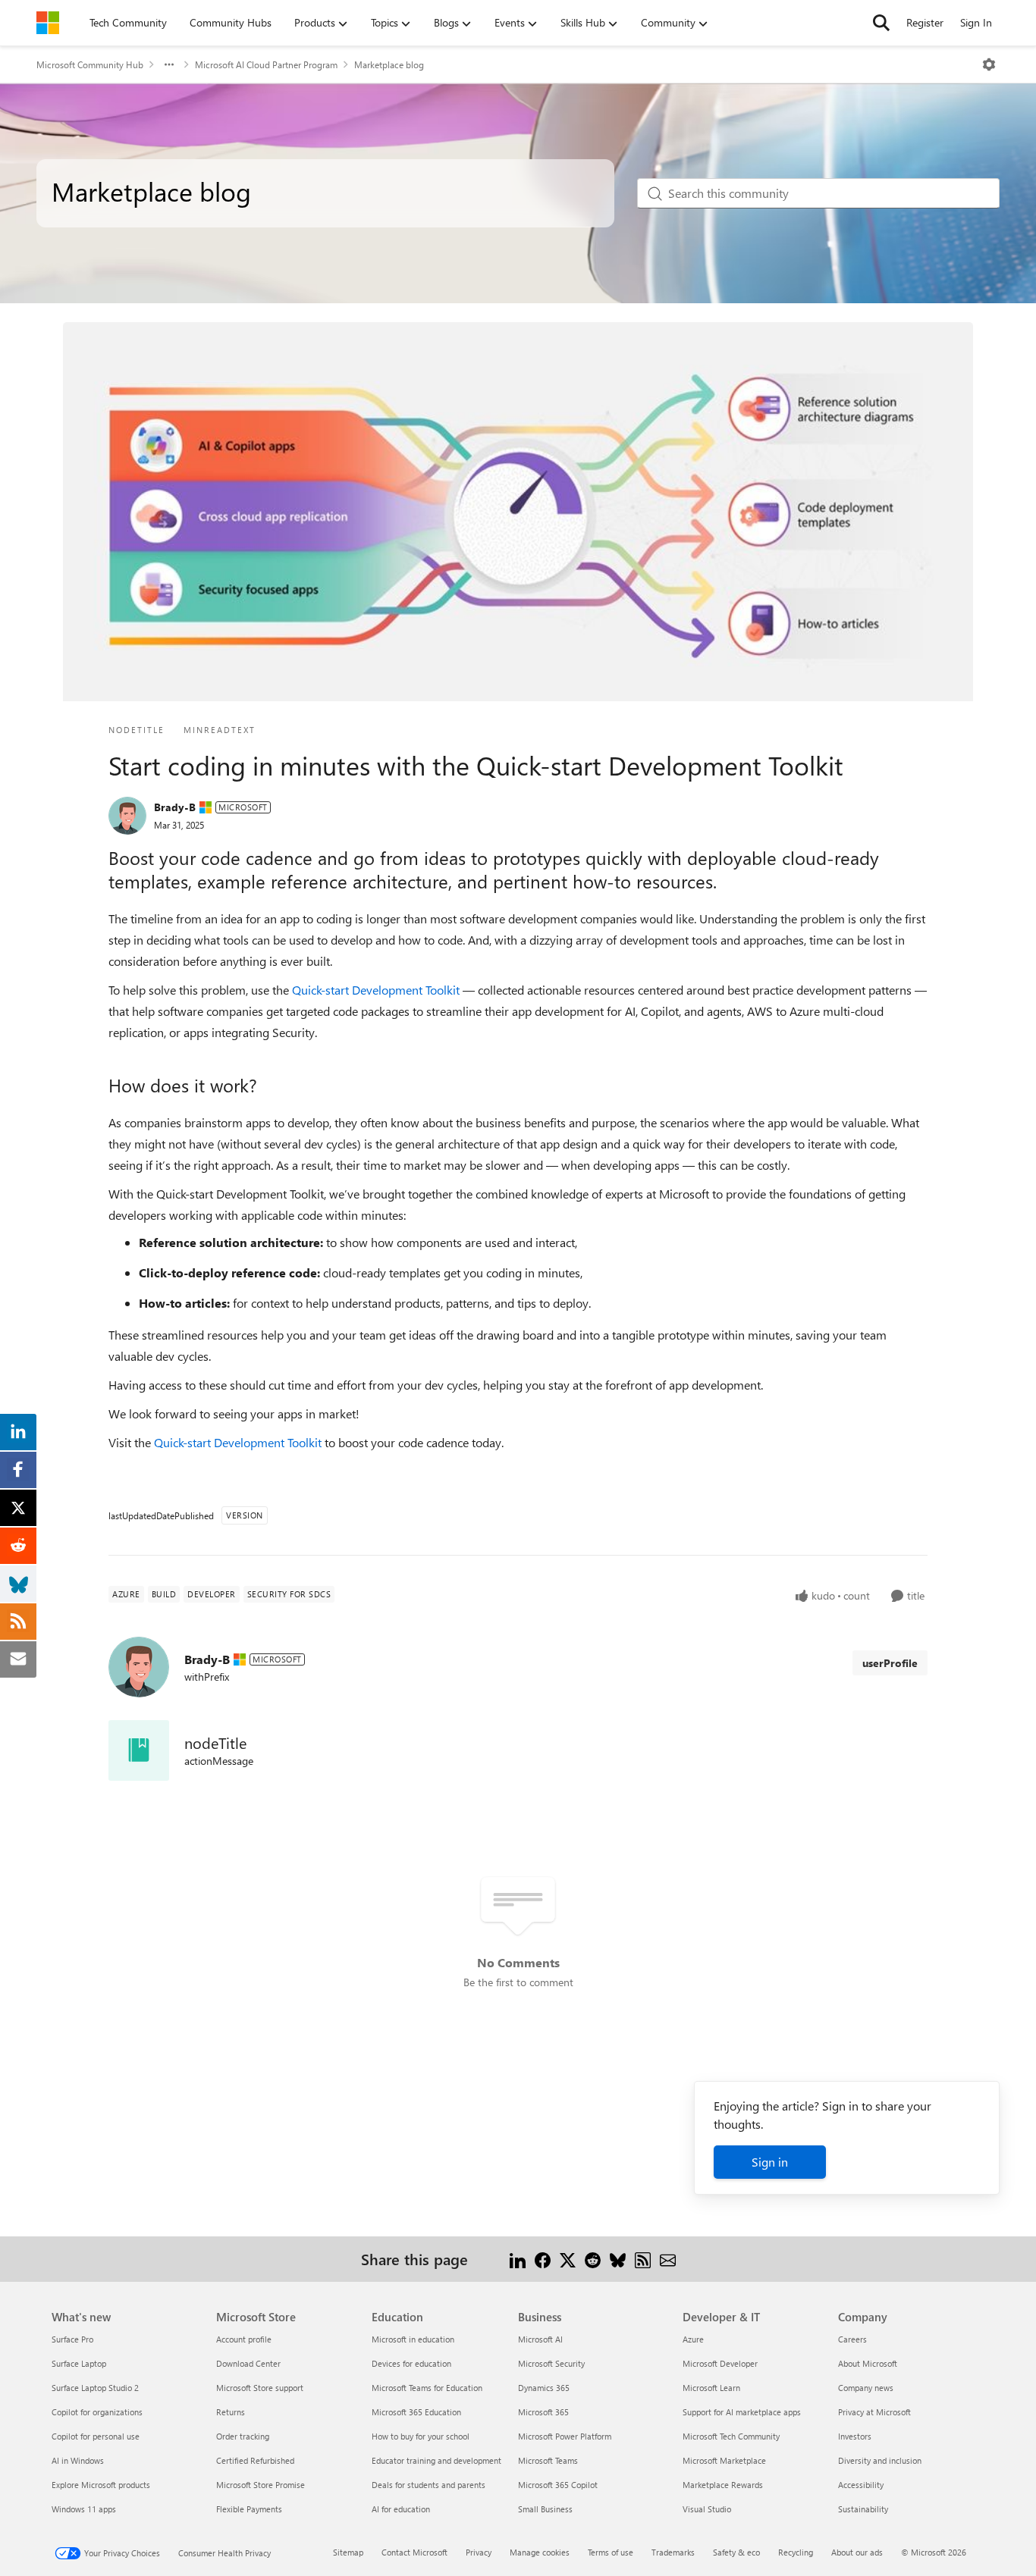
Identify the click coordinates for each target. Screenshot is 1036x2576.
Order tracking (243, 2436)
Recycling (796, 2552)
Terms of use (611, 2552)
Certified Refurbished (255, 2460)
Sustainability (863, 2509)
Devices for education (411, 2363)
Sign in (770, 2162)
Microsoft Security (551, 2363)
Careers (852, 2339)
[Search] (881, 23)
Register (925, 22)
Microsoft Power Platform (565, 2436)
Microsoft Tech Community (731, 2436)
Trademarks (673, 2552)
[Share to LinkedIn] (518, 2259)
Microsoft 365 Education (416, 2412)
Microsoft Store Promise (261, 2485)
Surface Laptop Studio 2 (95, 2388)
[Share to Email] (668, 2259)
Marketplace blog (389, 64)
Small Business (545, 2509)
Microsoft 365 (543, 2412)
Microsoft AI (540, 2339)
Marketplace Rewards (723, 2485)
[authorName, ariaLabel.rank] (127, 816)
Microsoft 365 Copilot (558, 2485)
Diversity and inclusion (880, 2460)
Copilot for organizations (97, 2412)
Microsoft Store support (260, 2388)
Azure (693, 2339)
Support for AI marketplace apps (742, 2412)
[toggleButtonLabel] (989, 64)
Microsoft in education (413, 2339)
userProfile (890, 1663)
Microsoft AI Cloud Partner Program (266, 64)
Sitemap (348, 2552)
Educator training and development (436, 2460)
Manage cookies (540, 2552)
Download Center (248, 2363)
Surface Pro (72, 2339)
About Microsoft (868, 2363)
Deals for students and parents (429, 2485)
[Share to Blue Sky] (618, 2259)
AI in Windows (78, 2460)
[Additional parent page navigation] (169, 64)
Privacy (479, 2552)
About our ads (857, 2552)
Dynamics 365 (544, 2388)
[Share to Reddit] (593, 2259)
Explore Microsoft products (101, 2485)
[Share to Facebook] (543, 2259)
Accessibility (861, 2485)
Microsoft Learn (711, 2388)
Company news (866, 2388)
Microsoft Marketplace (724, 2460)
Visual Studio (707, 2509)
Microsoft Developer (720, 2363)
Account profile (244, 2339)
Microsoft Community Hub (90, 64)
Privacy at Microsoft (874, 2412)
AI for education (401, 2509)
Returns (231, 2412)
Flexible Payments (249, 2509)
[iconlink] (139, 1750)
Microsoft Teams (548, 2460)
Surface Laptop (79, 2363)
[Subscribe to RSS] (643, 2259)
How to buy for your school (421, 2436)
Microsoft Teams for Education (427, 2388)
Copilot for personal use (96, 2436)
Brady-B (175, 807)
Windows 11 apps (84, 2509)
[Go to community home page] (48, 23)
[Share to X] (568, 2259)
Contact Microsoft (414, 2552)
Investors (855, 2436)
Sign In (976, 22)
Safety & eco (736, 2552)
